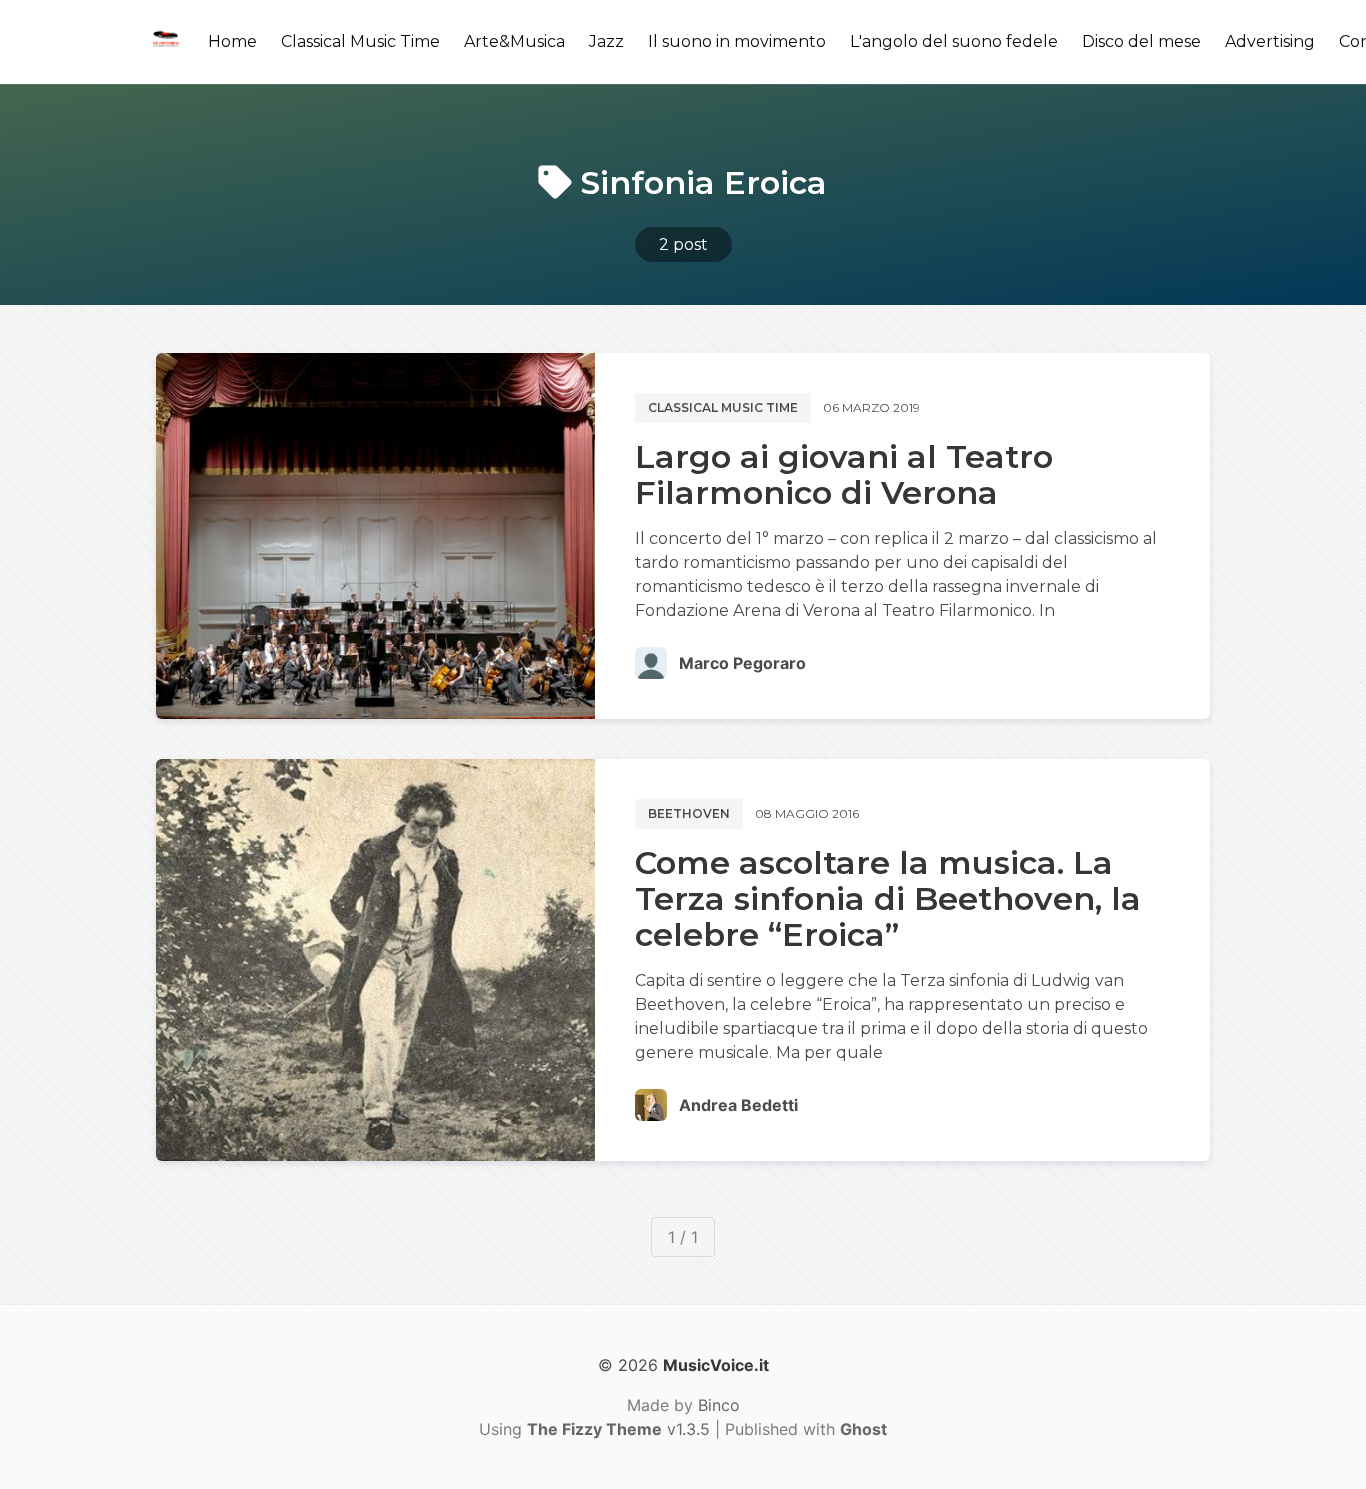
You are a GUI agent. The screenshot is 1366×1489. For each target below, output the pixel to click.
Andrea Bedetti (738, 1105)
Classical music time (723, 407)
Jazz (606, 41)
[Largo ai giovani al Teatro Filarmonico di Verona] (375, 536)
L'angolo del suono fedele (954, 41)
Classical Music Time (360, 41)
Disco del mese (1141, 41)
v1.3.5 (618, 1429)
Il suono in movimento (737, 41)
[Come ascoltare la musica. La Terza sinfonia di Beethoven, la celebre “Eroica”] (375, 960)
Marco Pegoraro (742, 663)
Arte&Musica (514, 41)
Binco (719, 1405)
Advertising (1270, 41)
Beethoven (689, 813)
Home (232, 41)
